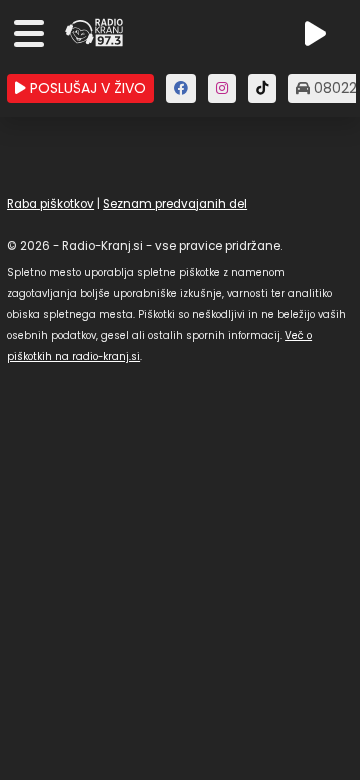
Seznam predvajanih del (175, 204)
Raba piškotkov (50, 204)
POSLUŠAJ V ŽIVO (86, 88)
